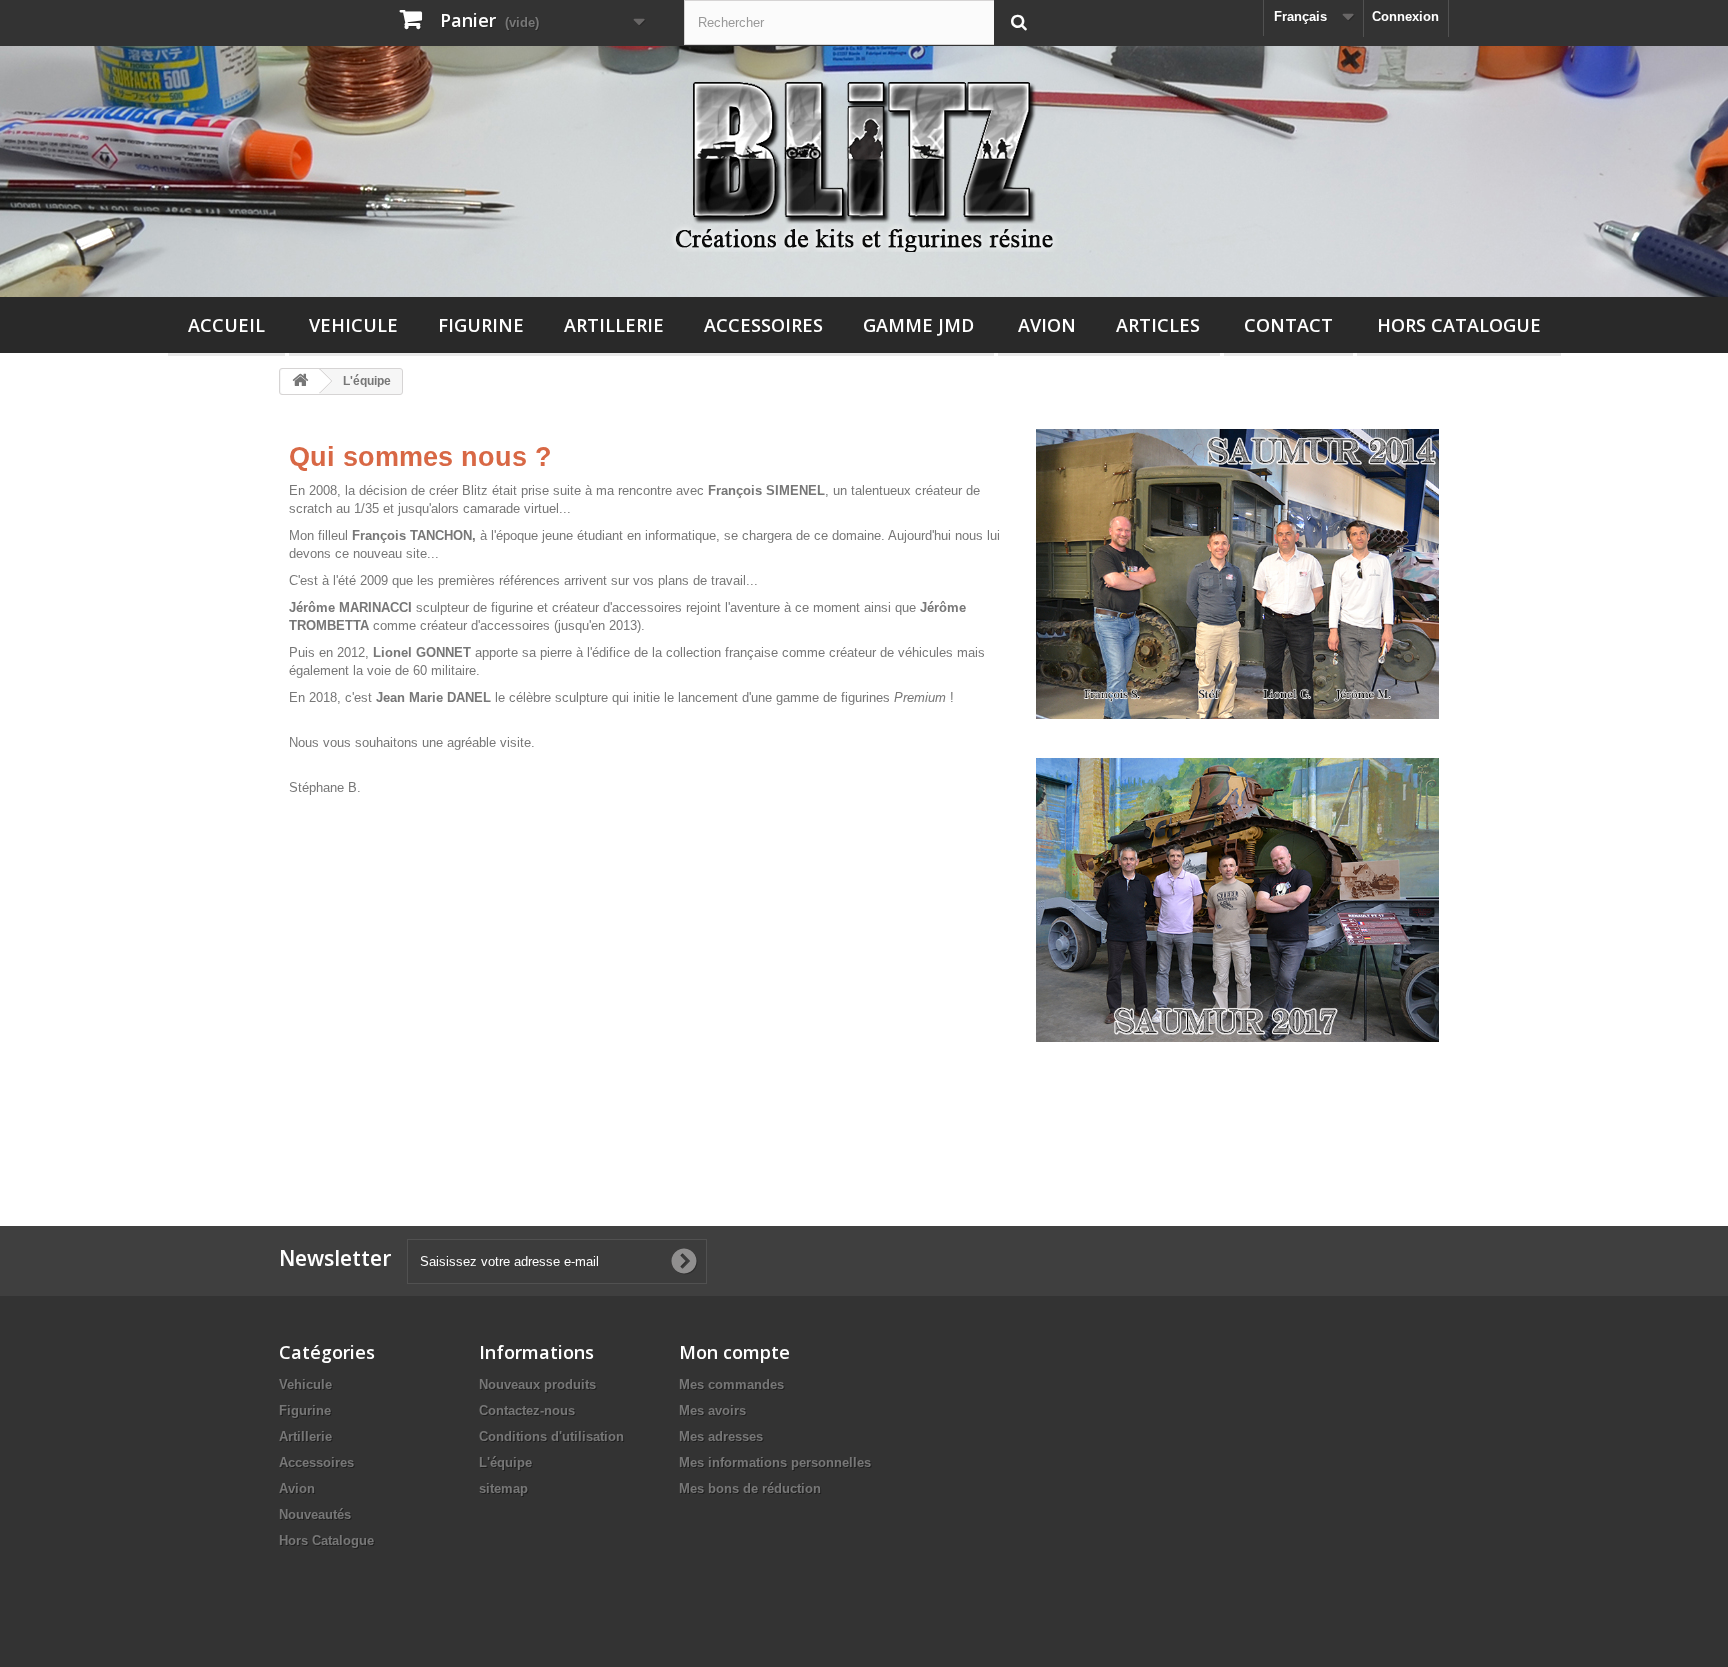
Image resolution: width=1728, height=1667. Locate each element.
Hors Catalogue (1459, 325)
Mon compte (734, 1352)
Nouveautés (315, 1514)
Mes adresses (721, 1436)
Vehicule (353, 325)
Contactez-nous (527, 1410)
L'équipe (505, 1462)
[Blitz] (864, 159)
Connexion (1405, 16)
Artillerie (614, 325)
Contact (1288, 325)
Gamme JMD (918, 325)
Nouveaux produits (537, 1384)
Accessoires (763, 325)
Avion (1047, 325)
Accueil (226, 325)
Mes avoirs (712, 1410)
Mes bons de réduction (750, 1488)
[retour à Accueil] (300, 381)
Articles (1158, 325)
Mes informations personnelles (775, 1462)
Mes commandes (731, 1384)
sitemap (503, 1488)
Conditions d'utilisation (551, 1436)
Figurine (481, 325)
